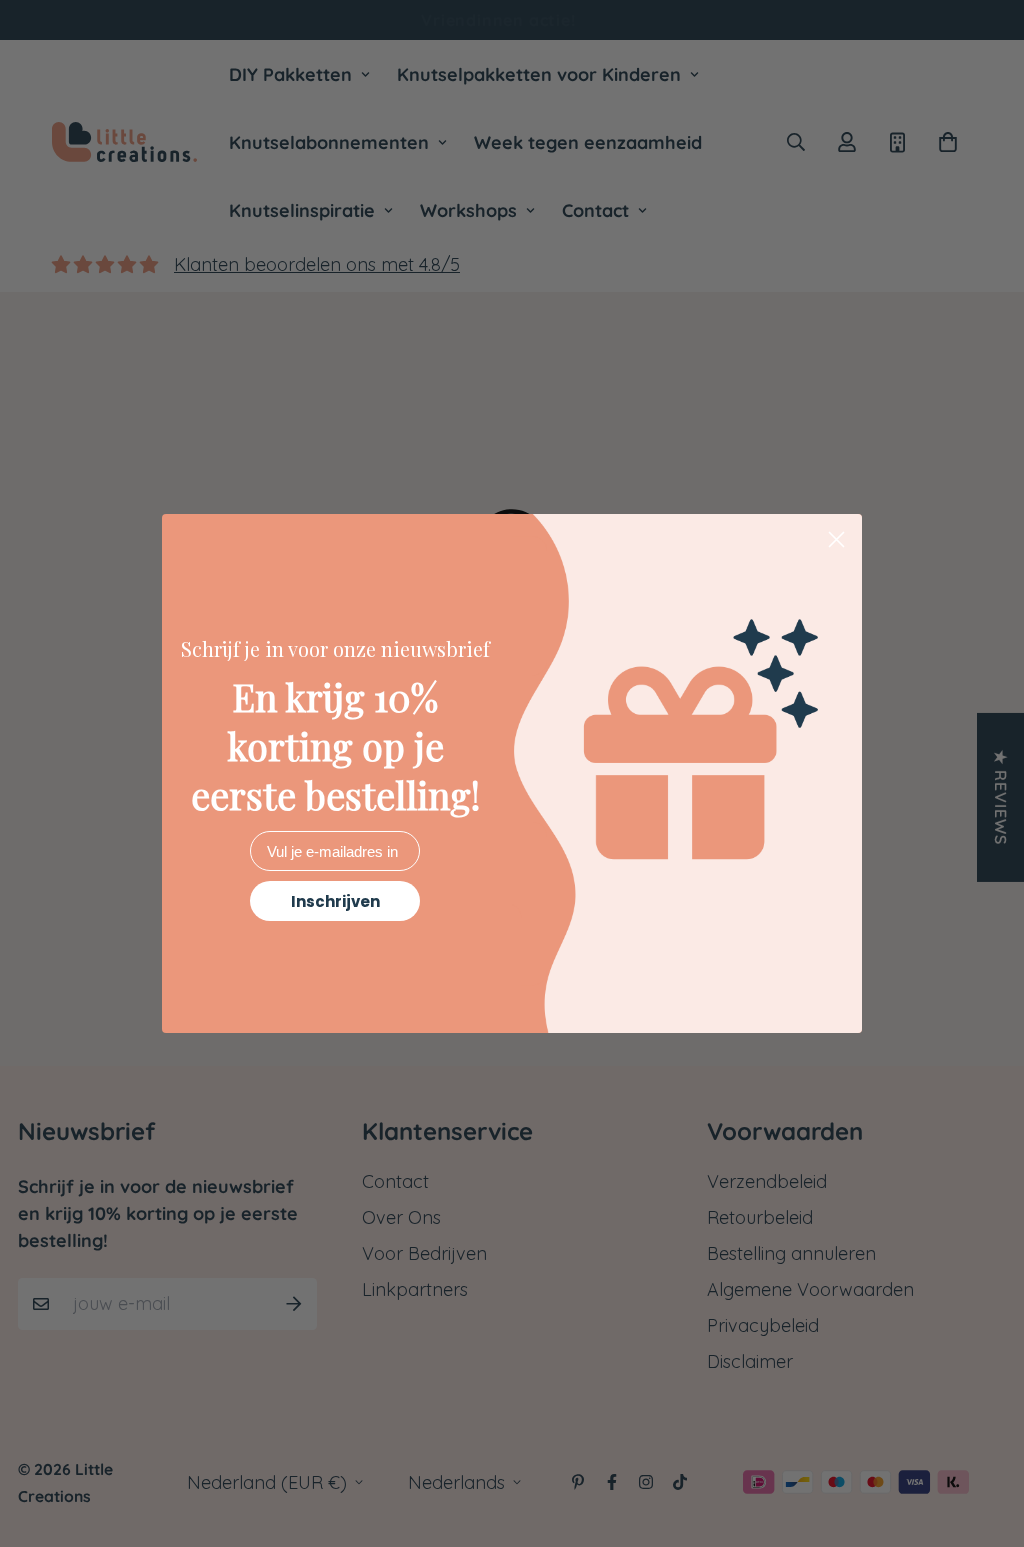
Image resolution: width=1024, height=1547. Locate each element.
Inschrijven (335, 901)
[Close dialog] (836, 539)
